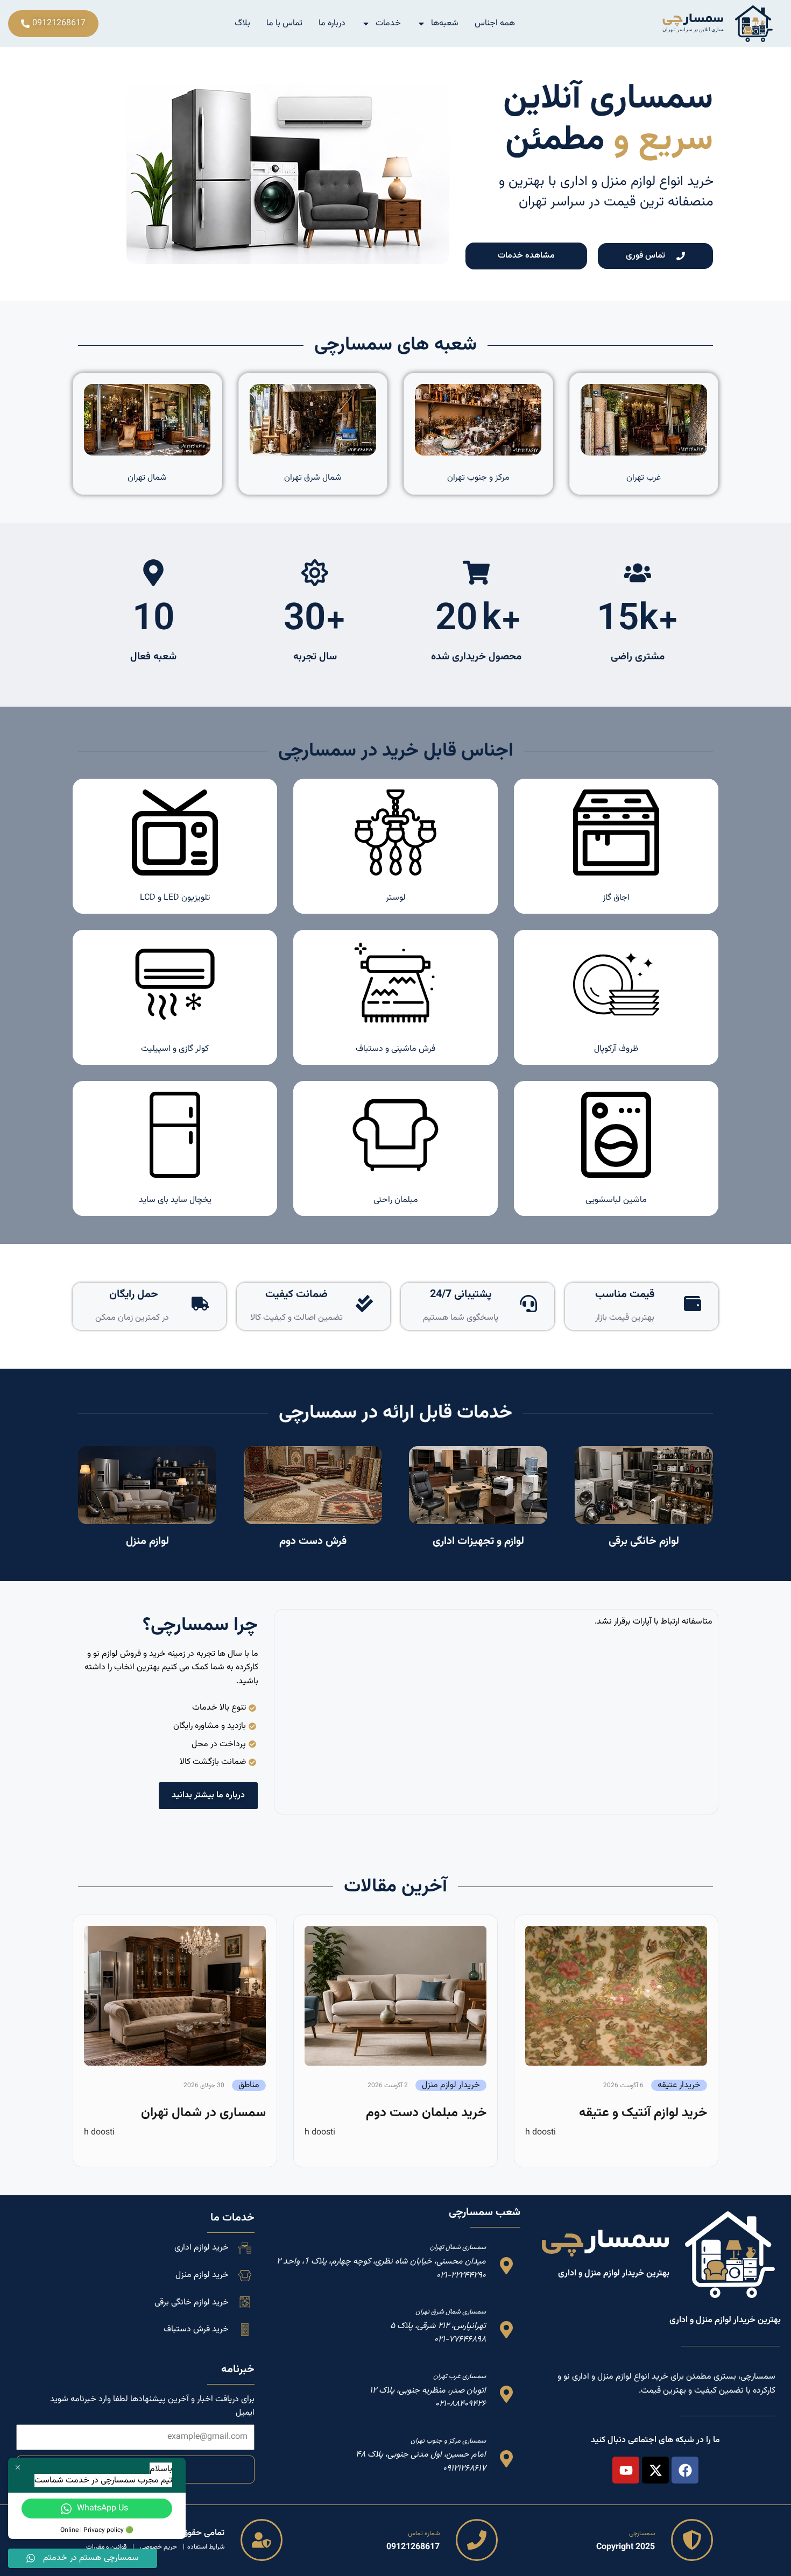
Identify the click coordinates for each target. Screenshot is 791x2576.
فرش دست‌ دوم (313, 1541)
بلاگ (242, 23)
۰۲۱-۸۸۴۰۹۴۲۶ (461, 2404)
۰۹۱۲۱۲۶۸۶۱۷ (464, 2469)
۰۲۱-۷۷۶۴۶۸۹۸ (460, 2340)
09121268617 (413, 2547)
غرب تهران (644, 478)
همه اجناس (495, 23)
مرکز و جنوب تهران (478, 478)
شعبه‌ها (445, 23)
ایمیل (245, 2413)
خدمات (388, 23)
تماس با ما (284, 23)
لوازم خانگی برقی (644, 1541)
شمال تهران (147, 478)
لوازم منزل (147, 1541)
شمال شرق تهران (313, 478)
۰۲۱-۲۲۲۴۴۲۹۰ (461, 2276)
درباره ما (332, 23)
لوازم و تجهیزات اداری (478, 1541)
